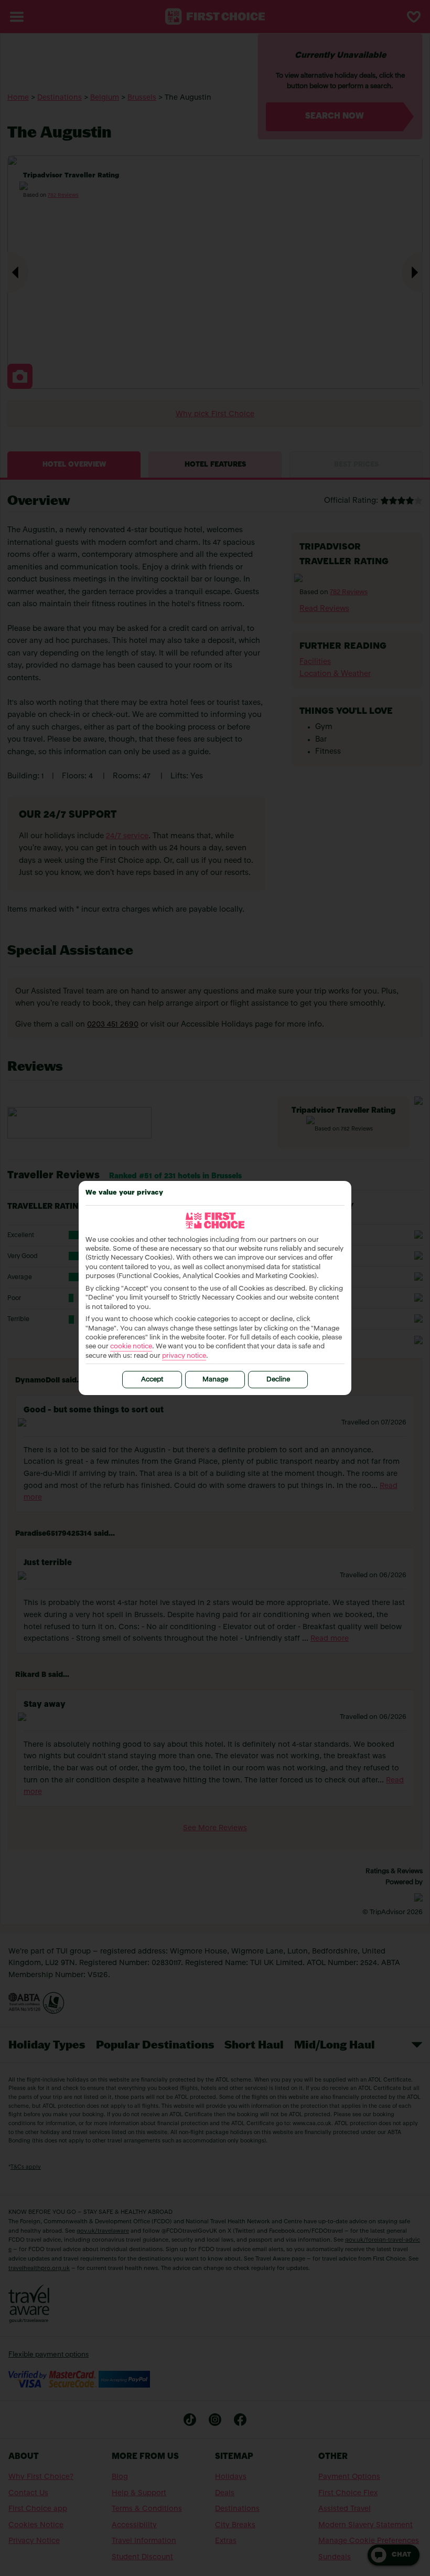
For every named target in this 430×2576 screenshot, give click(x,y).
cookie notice (131, 1347)
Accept (152, 1380)
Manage (215, 1380)
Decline (278, 1380)
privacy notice (184, 1356)
